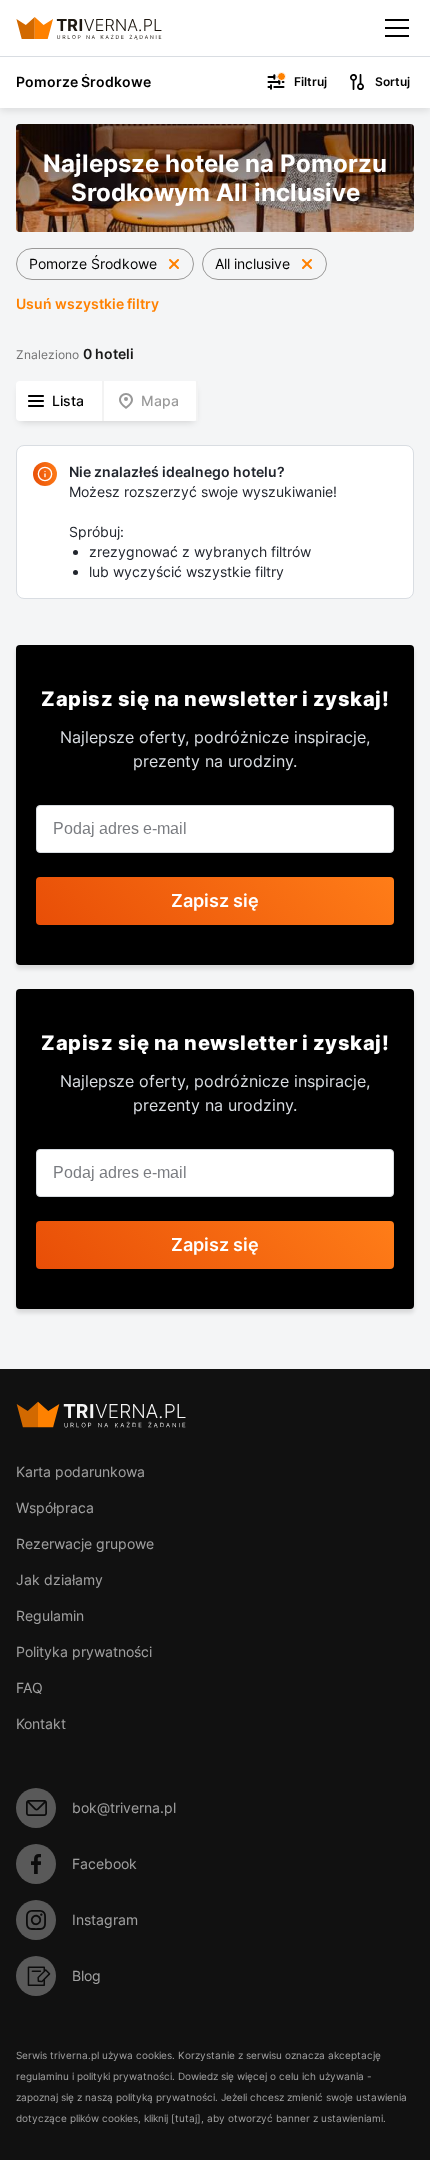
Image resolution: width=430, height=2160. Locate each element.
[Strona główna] (105, 28)
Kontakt (41, 1723)
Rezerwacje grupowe (85, 1543)
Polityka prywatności (84, 1651)
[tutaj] (186, 2118)
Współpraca (55, 1507)
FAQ (29, 1687)
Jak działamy (59, 1579)
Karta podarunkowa (80, 1471)
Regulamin (50, 1615)
